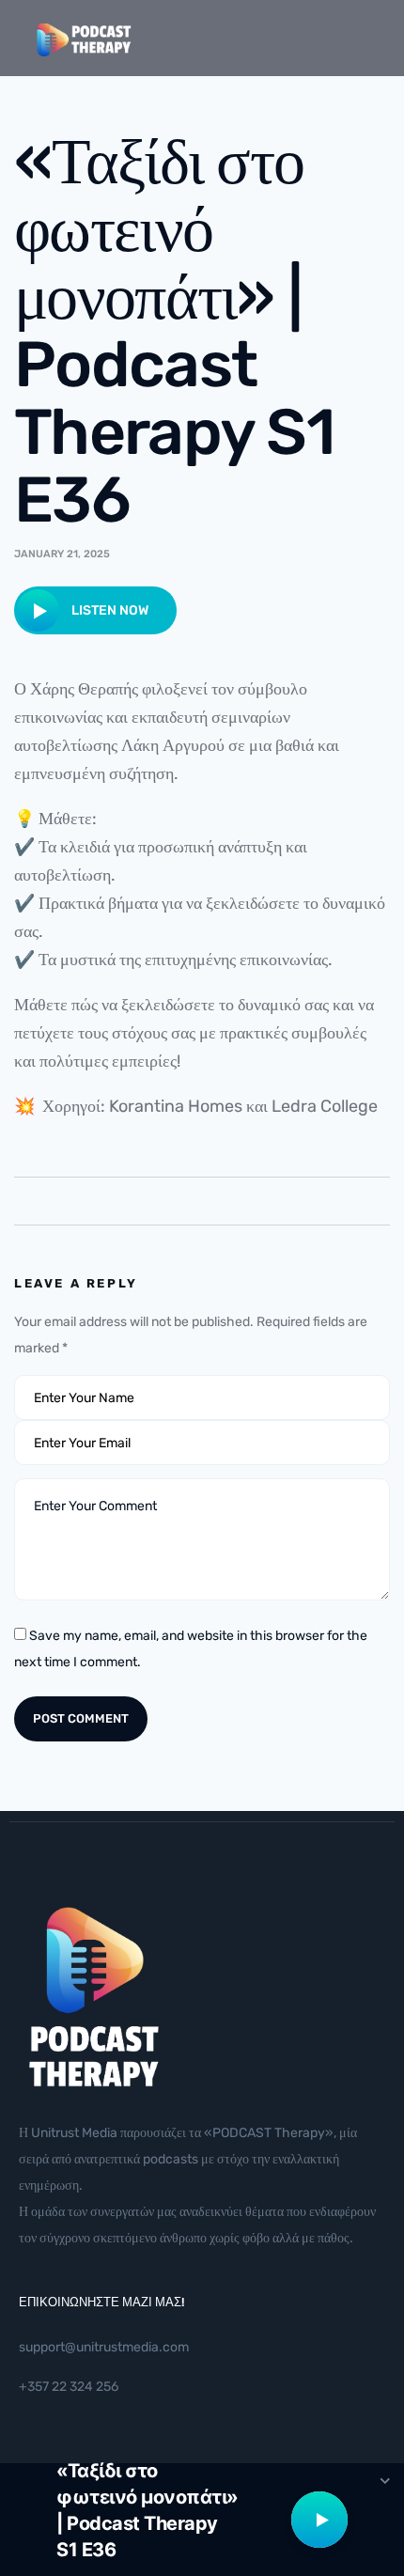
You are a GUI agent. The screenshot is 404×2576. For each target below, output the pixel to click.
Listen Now (109, 610)
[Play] (319, 2520)
